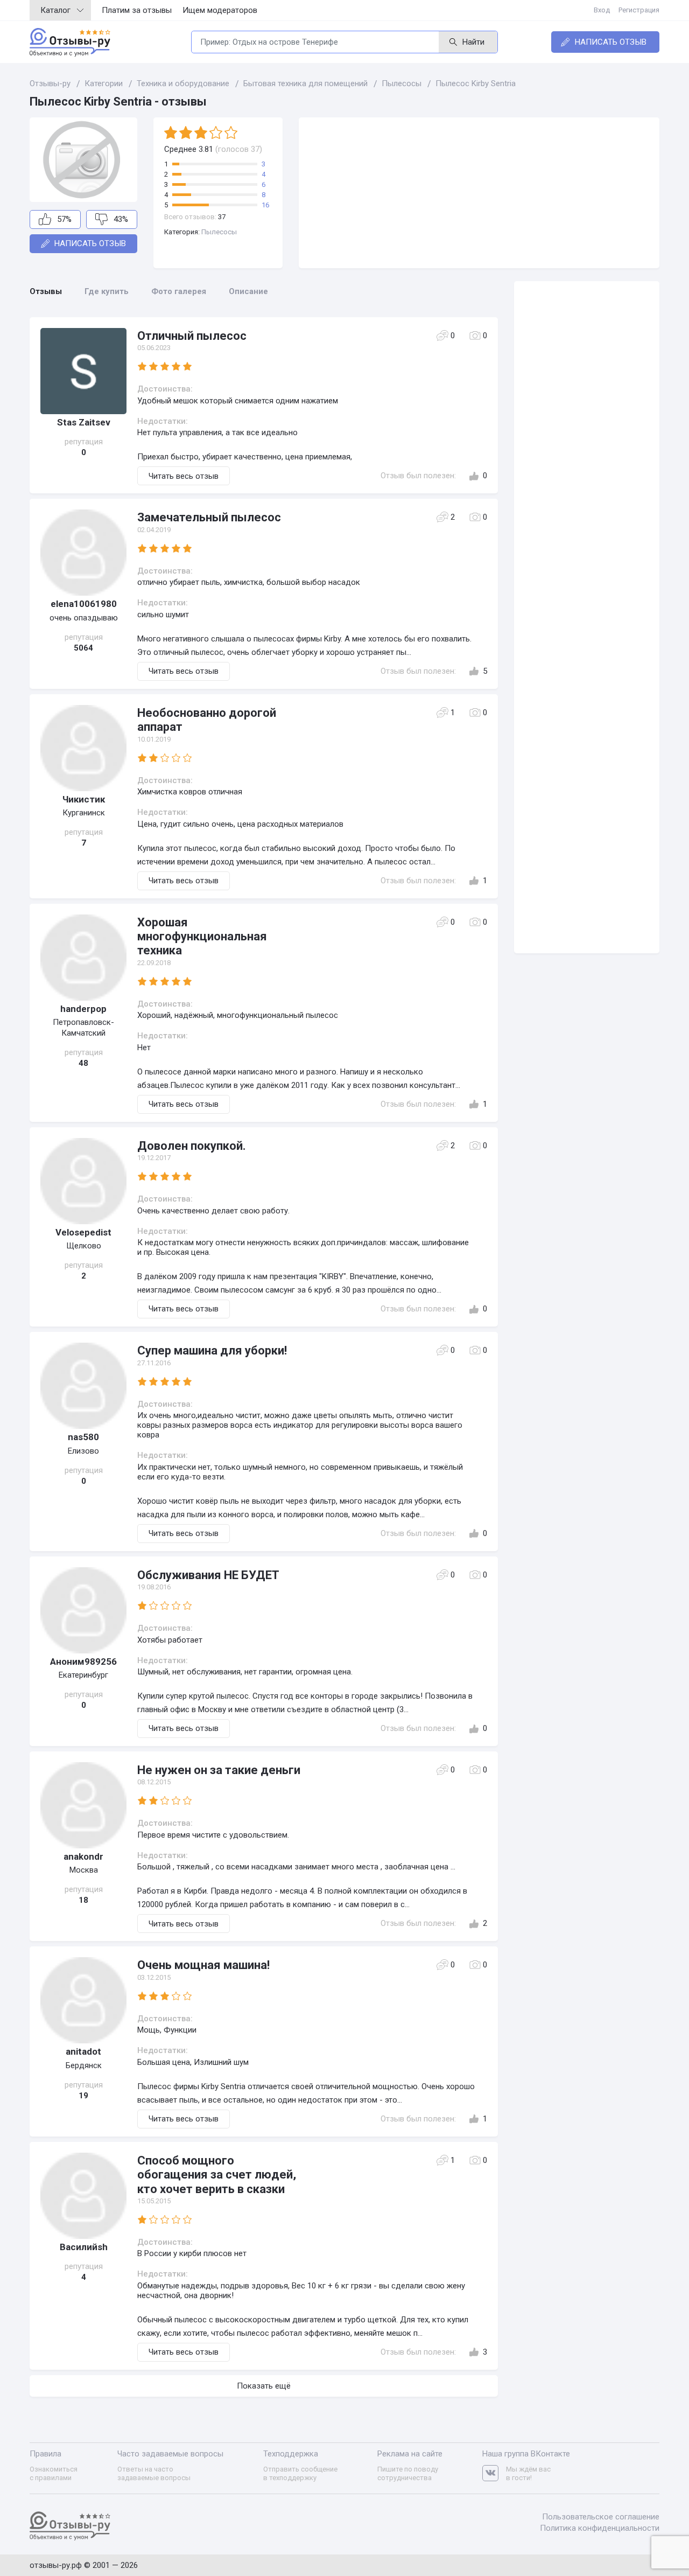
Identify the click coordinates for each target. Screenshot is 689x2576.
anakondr (83, 1856)
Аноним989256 (83, 1662)
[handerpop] (83, 958)
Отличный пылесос (192, 336)
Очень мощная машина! (203, 1965)
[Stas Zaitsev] (83, 371)
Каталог (55, 10)
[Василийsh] (83, 2196)
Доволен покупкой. (192, 1146)
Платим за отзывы (137, 10)
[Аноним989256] (83, 1610)
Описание (248, 291)
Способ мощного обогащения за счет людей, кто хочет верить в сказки (217, 2175)
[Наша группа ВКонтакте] (494, 2473)
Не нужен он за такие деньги (219, 1770)
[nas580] (83, 1386)
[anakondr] (83, 1805)
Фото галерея (179, 291)
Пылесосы (219, 232)
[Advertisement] (479, 193)
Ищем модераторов (220, 10)
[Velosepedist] (83, 1181)
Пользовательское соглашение (601, 2517)
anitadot (83, 2051)
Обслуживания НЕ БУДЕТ (208, 1575)
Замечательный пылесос (209, 517)
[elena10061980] (83, 553)
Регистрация (639, 10)
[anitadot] (83, 2000)
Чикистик (84, 799)
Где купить (107, 291)
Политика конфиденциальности (600, 2528)
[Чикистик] (83, 748)
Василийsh (84, 2247)
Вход (602, 10)
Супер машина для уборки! (212, 1350)
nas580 (83, 1437)
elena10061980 (84, 604)
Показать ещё (264, 2386)
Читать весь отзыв (184, 476)
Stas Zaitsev (84, 422)
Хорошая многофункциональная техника (202, 937)
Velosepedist (83, 1232)
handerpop (83, 1009)
